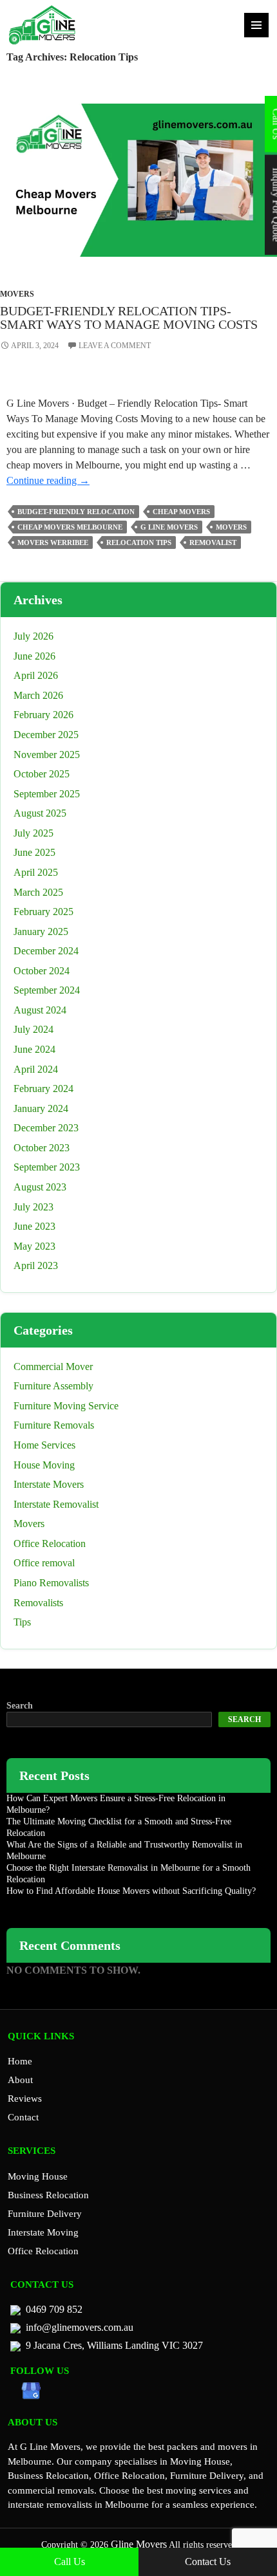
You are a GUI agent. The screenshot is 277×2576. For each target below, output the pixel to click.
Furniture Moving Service (66, 1406)
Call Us (70, 2562)
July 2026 (33, 636)
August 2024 (40, 1010)
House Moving (44, 1465)
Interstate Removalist (56, 1504)
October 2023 (42, 1148)
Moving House (38, 2176)
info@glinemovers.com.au (80, 2327)
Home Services (44, 1445)
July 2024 (33, 1029)
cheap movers (181, 512)
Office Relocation (50, 1543)
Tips (22, 1622)
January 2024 (41, 1108)
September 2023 (47, 1167)
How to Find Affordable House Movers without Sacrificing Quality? (131, 1891)
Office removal (44, 1563)
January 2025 (41, 931)
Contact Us (208, 2562)
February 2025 (43, 912)
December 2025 (46, 735)
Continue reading (48, 480)
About (20, 2080)
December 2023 (46, 1128)
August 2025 (40, 813)
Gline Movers (138, 2544)
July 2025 (33, 833)
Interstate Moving (43, 2232)
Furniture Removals (54, 1425)
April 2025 (36, 872)
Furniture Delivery (45, 2214)
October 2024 (42, 971)
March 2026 (38, 695)
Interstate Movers (49, 1484)
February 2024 (43, 1089)
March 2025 (38, 892)
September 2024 (47, 990)
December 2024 (46, 951)
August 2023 (40, 1187)
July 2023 (33, 1207)
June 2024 (34, 1049)
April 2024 (36, 1069)
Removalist (213, 542)
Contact (23, 2117)
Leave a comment (115, 346)
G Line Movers (169, 527)
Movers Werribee (53, 542)
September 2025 (47, 794)
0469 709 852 (54, 2309)
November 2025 (47, 755)
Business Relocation (48, 2195)
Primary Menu (256, 25)
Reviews (25, 2099)
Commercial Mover (53, 1367)
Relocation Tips (139, 542)
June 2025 (34, 852)
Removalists (38, 1603)
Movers (17, 294)
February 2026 (43, 715)
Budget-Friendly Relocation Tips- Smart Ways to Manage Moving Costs (129, 318)
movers (231, 527)
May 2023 (34, 1246)
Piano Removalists (51, 1583)
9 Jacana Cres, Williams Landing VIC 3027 (114, 2345)
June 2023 (34, 1226)
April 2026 (36, 675)
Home (20, 2061)
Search (20, 1706)
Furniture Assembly (53, 1386)
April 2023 (36, 1265)
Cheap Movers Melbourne (70, 527)
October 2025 (42, 774)
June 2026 (34, 656)
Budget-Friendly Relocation (76, 512)
